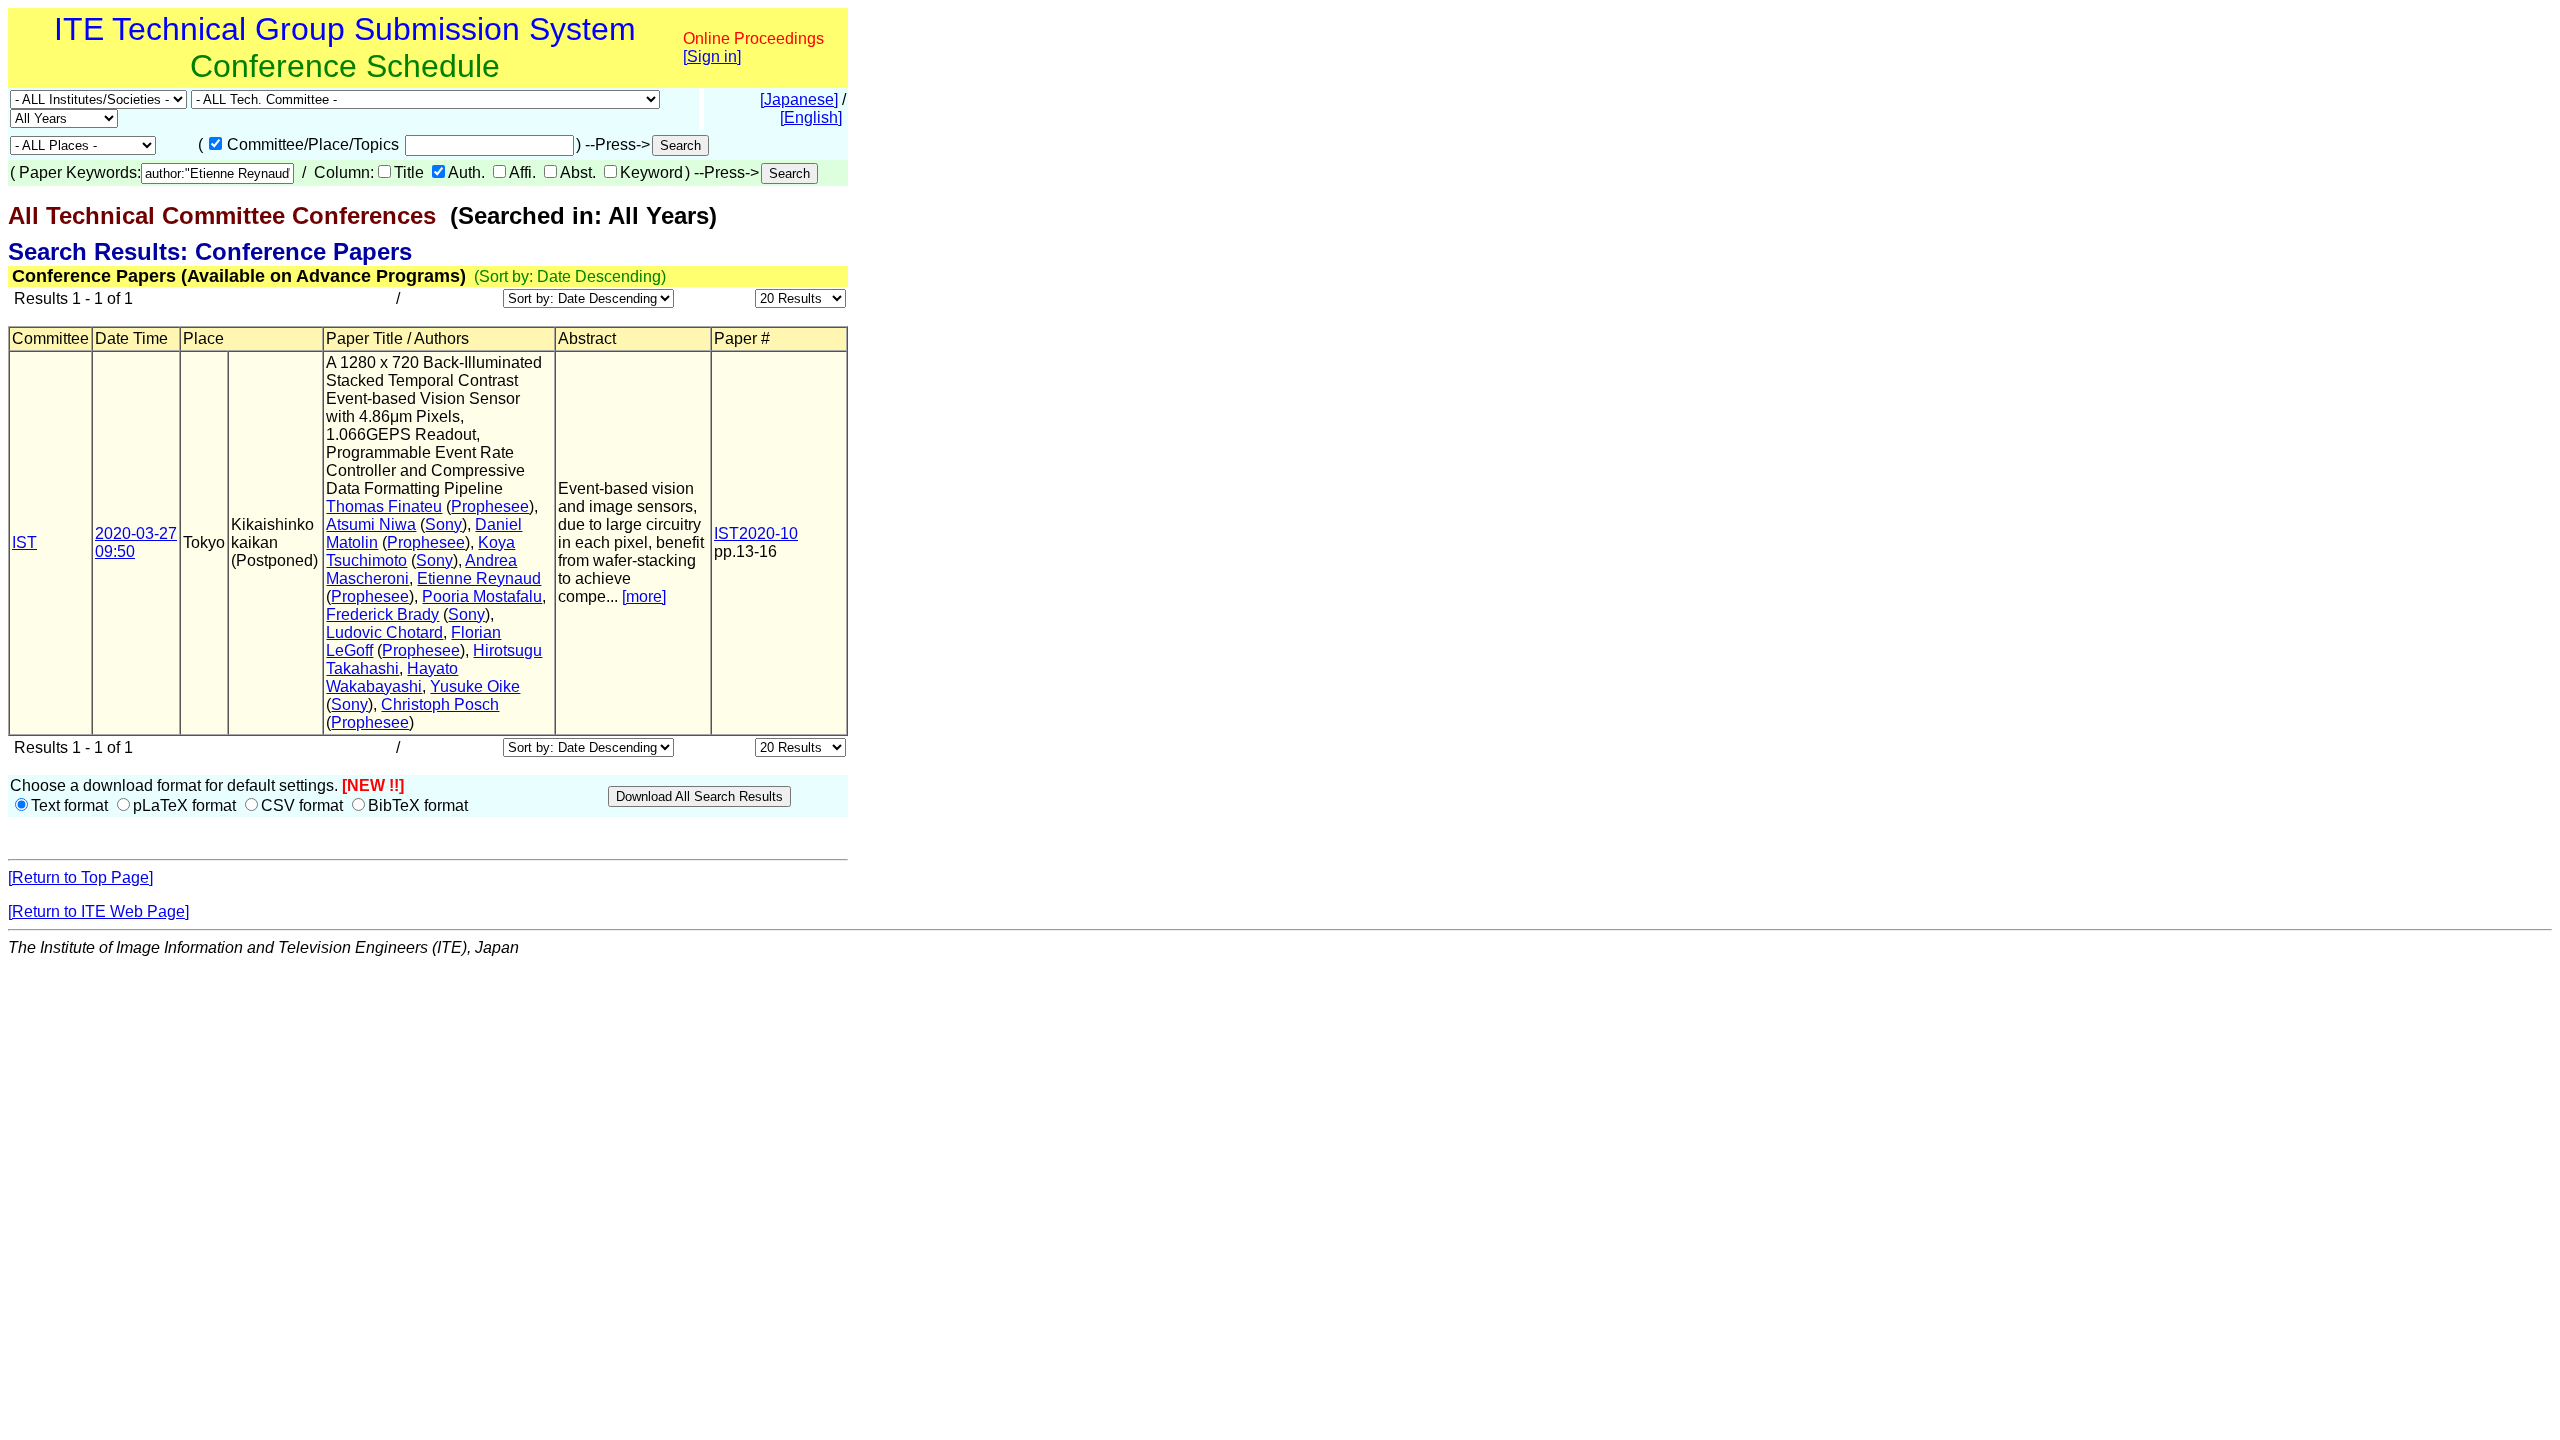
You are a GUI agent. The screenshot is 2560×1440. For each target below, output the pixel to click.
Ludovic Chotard (384, 632)
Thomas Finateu (384, 506)
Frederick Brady (382, 614)
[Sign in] (712, 56)
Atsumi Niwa (371, 524)
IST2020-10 (756, 533)
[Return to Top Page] (80, 877)
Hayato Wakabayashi (392, 677)
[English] (811, 117)
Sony (443, 524)
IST (24, 542)
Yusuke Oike (475, 686)
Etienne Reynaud (479, 578)
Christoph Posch (440, 704)
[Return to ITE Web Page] (98, 911)
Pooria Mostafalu (482, 596)
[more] (644, 596)
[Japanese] (799, 99)
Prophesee (490, 506)
